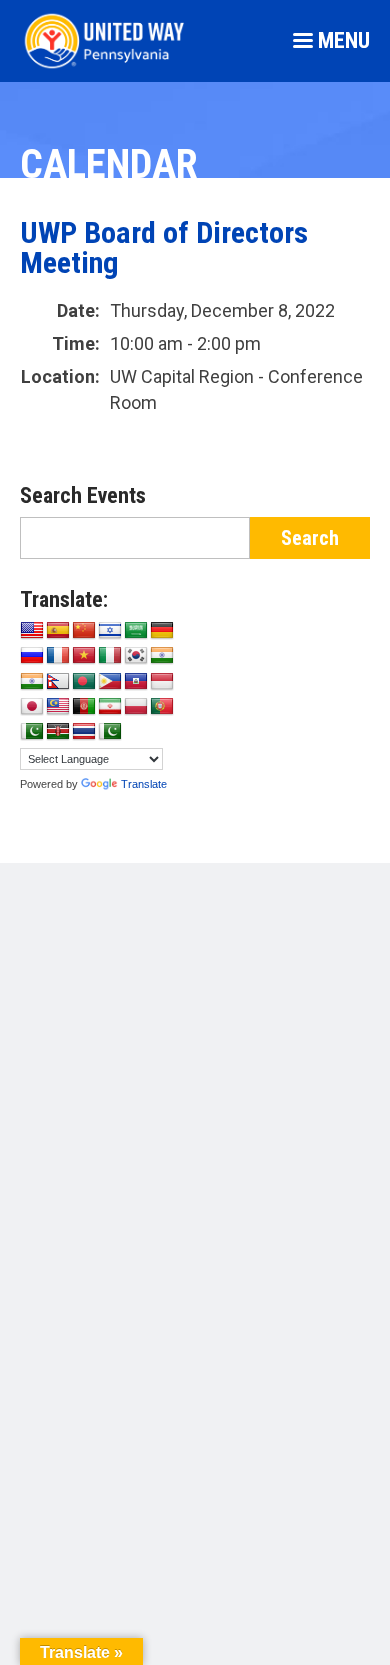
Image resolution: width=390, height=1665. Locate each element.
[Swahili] (58, 732)
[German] (162, 631)
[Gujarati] (162, 656)
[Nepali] (58, 682)
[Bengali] (84, 682)
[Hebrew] (110, 631)
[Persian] (110, 707)
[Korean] (136, 656)
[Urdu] (110, 732)
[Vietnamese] (84, 656)
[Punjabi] (32, 732)
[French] (58, 656)
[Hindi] (32, 682)
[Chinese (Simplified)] (84, 631)
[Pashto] (84, 707)
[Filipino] (110, 682)
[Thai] (84, 732)
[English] (32, 631)
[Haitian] (136, 682)
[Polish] (136, 707)
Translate (144, 784)
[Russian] (32, 656)
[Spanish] (58, 631)
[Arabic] (136, 631)
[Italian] (110, 656)
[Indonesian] (162, 682)
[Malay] (58, 707)
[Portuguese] (162, 707)
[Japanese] (32, 707)
